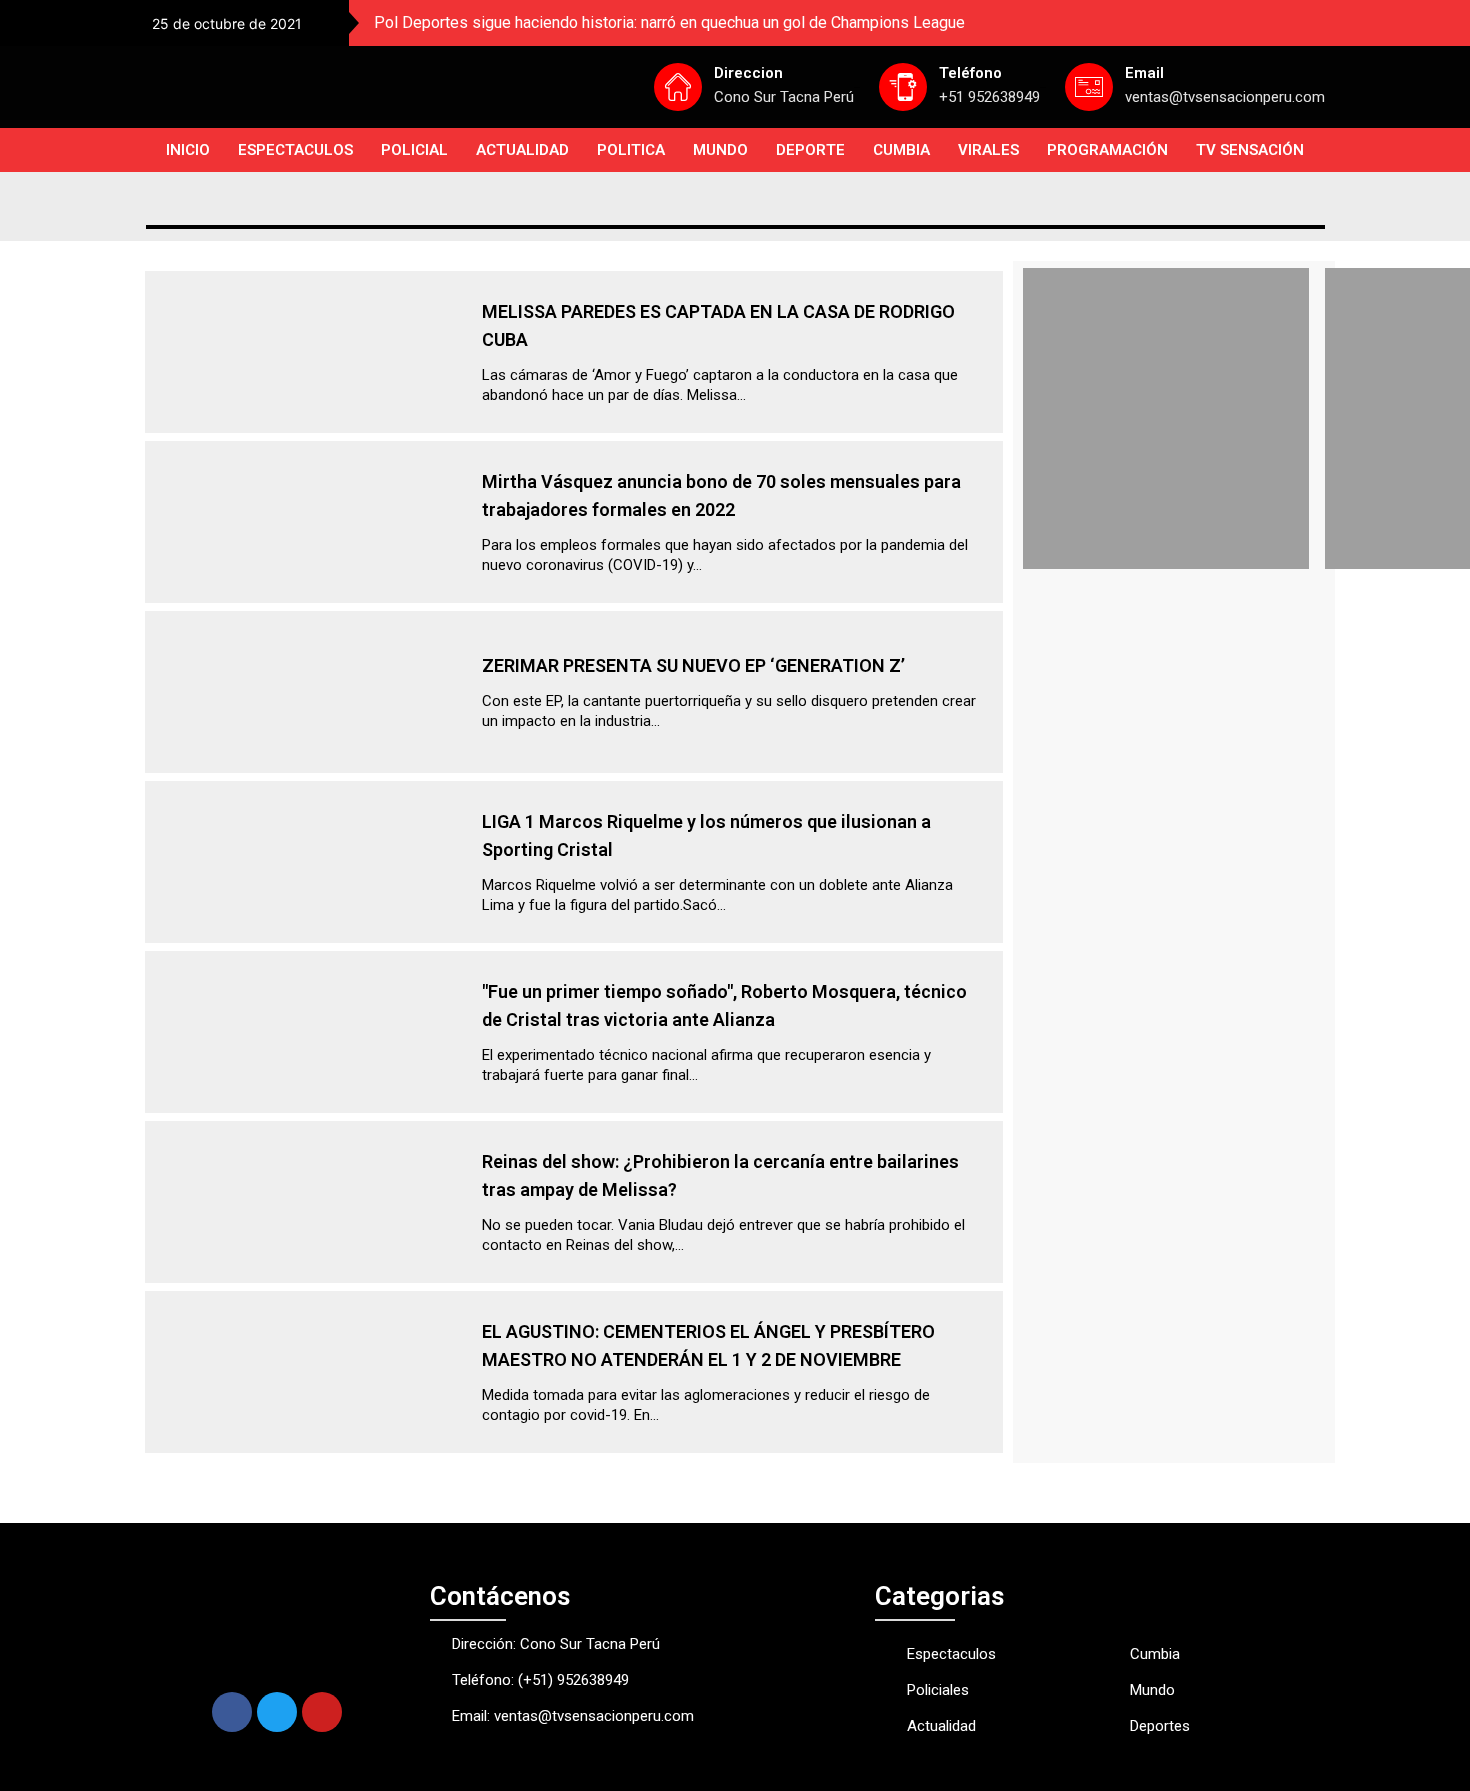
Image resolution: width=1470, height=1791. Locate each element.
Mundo (720, 150)
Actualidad (522, 150)
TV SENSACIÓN (1250, 150)
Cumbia (901, 150)
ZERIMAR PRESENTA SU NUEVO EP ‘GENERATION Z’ (693, 665)
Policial (414, 150)
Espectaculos (295, 150)
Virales (988, 150)
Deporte (810, 150)
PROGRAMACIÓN (1107, 150)
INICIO (188, 150)
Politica (631, 150)
